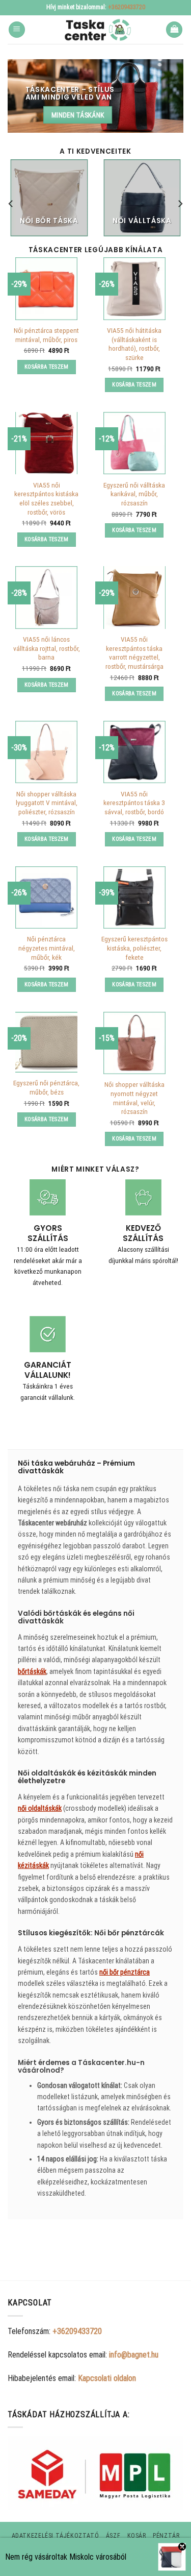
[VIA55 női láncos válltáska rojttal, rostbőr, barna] (46, 597)
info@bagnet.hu (134, 2355)
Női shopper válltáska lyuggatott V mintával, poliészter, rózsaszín (47, 803)
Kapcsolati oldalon (107, 2378)
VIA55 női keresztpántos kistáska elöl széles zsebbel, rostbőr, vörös (46, 499)
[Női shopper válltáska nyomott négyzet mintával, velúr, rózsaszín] (134, 1043)
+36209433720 (127, 7)
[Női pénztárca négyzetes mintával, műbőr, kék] (46, 897)
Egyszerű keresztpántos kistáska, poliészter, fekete (134, 948)
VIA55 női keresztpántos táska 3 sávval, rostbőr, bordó (134, 803)
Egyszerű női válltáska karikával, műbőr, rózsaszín (134, 494)
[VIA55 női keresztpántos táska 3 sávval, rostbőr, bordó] (134, 752)
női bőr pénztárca (125, 1972)
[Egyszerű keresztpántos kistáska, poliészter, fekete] (134, 897)
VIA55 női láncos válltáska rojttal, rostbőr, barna (47, 648)
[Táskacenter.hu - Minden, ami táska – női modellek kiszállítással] (96, 30)
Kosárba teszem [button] (47, 367)
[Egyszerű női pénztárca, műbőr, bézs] (46, 1042)
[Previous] (11, 204)
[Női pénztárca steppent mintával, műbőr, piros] (46, 288)
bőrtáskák (32, 1671)
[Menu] (17, 30)
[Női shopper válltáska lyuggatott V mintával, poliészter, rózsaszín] (46, 752)
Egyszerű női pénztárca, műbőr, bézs (46, 1087)
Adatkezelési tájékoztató (56, 2536)
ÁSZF (113, 2536)
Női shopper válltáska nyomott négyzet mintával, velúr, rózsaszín (134, 1098)
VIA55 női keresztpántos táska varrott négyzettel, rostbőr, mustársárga (134, 653)
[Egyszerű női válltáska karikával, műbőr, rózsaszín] (134, 443)
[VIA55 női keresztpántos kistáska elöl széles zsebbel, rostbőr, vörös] (46, 443)
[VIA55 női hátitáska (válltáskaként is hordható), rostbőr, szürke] (134, 288)
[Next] (180, 204)
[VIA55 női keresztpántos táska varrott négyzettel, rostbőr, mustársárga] (134, 597)
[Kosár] (174, 30)
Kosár (137, 2536)
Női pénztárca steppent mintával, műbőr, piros (46, 335)
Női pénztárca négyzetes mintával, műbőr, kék (47, 948)
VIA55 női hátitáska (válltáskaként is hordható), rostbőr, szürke (134, 344)
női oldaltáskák (40, 1808)
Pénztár (166, 2536)
